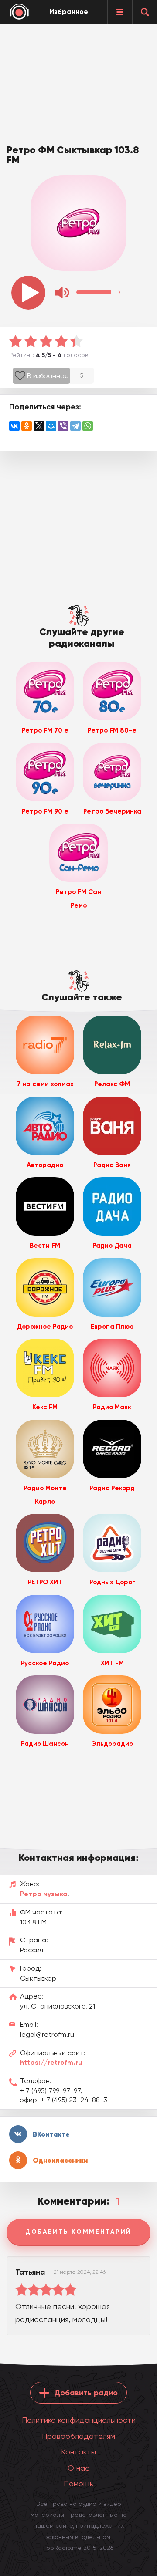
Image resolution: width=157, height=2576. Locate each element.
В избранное (48, 376)
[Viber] (63, 426)
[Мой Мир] (51, 426)
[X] (39, 426)
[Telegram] (75, 426)
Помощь (78, 2483)
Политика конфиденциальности (79, 2420)
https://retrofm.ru (51, 2062)
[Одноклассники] (27, 426)
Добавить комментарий (78, 2232)
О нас (78, 2468)
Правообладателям (78, 2436)
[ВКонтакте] (14, 426)
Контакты (78, 2452)
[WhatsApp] (88, 426)
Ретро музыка (44, 1894)
